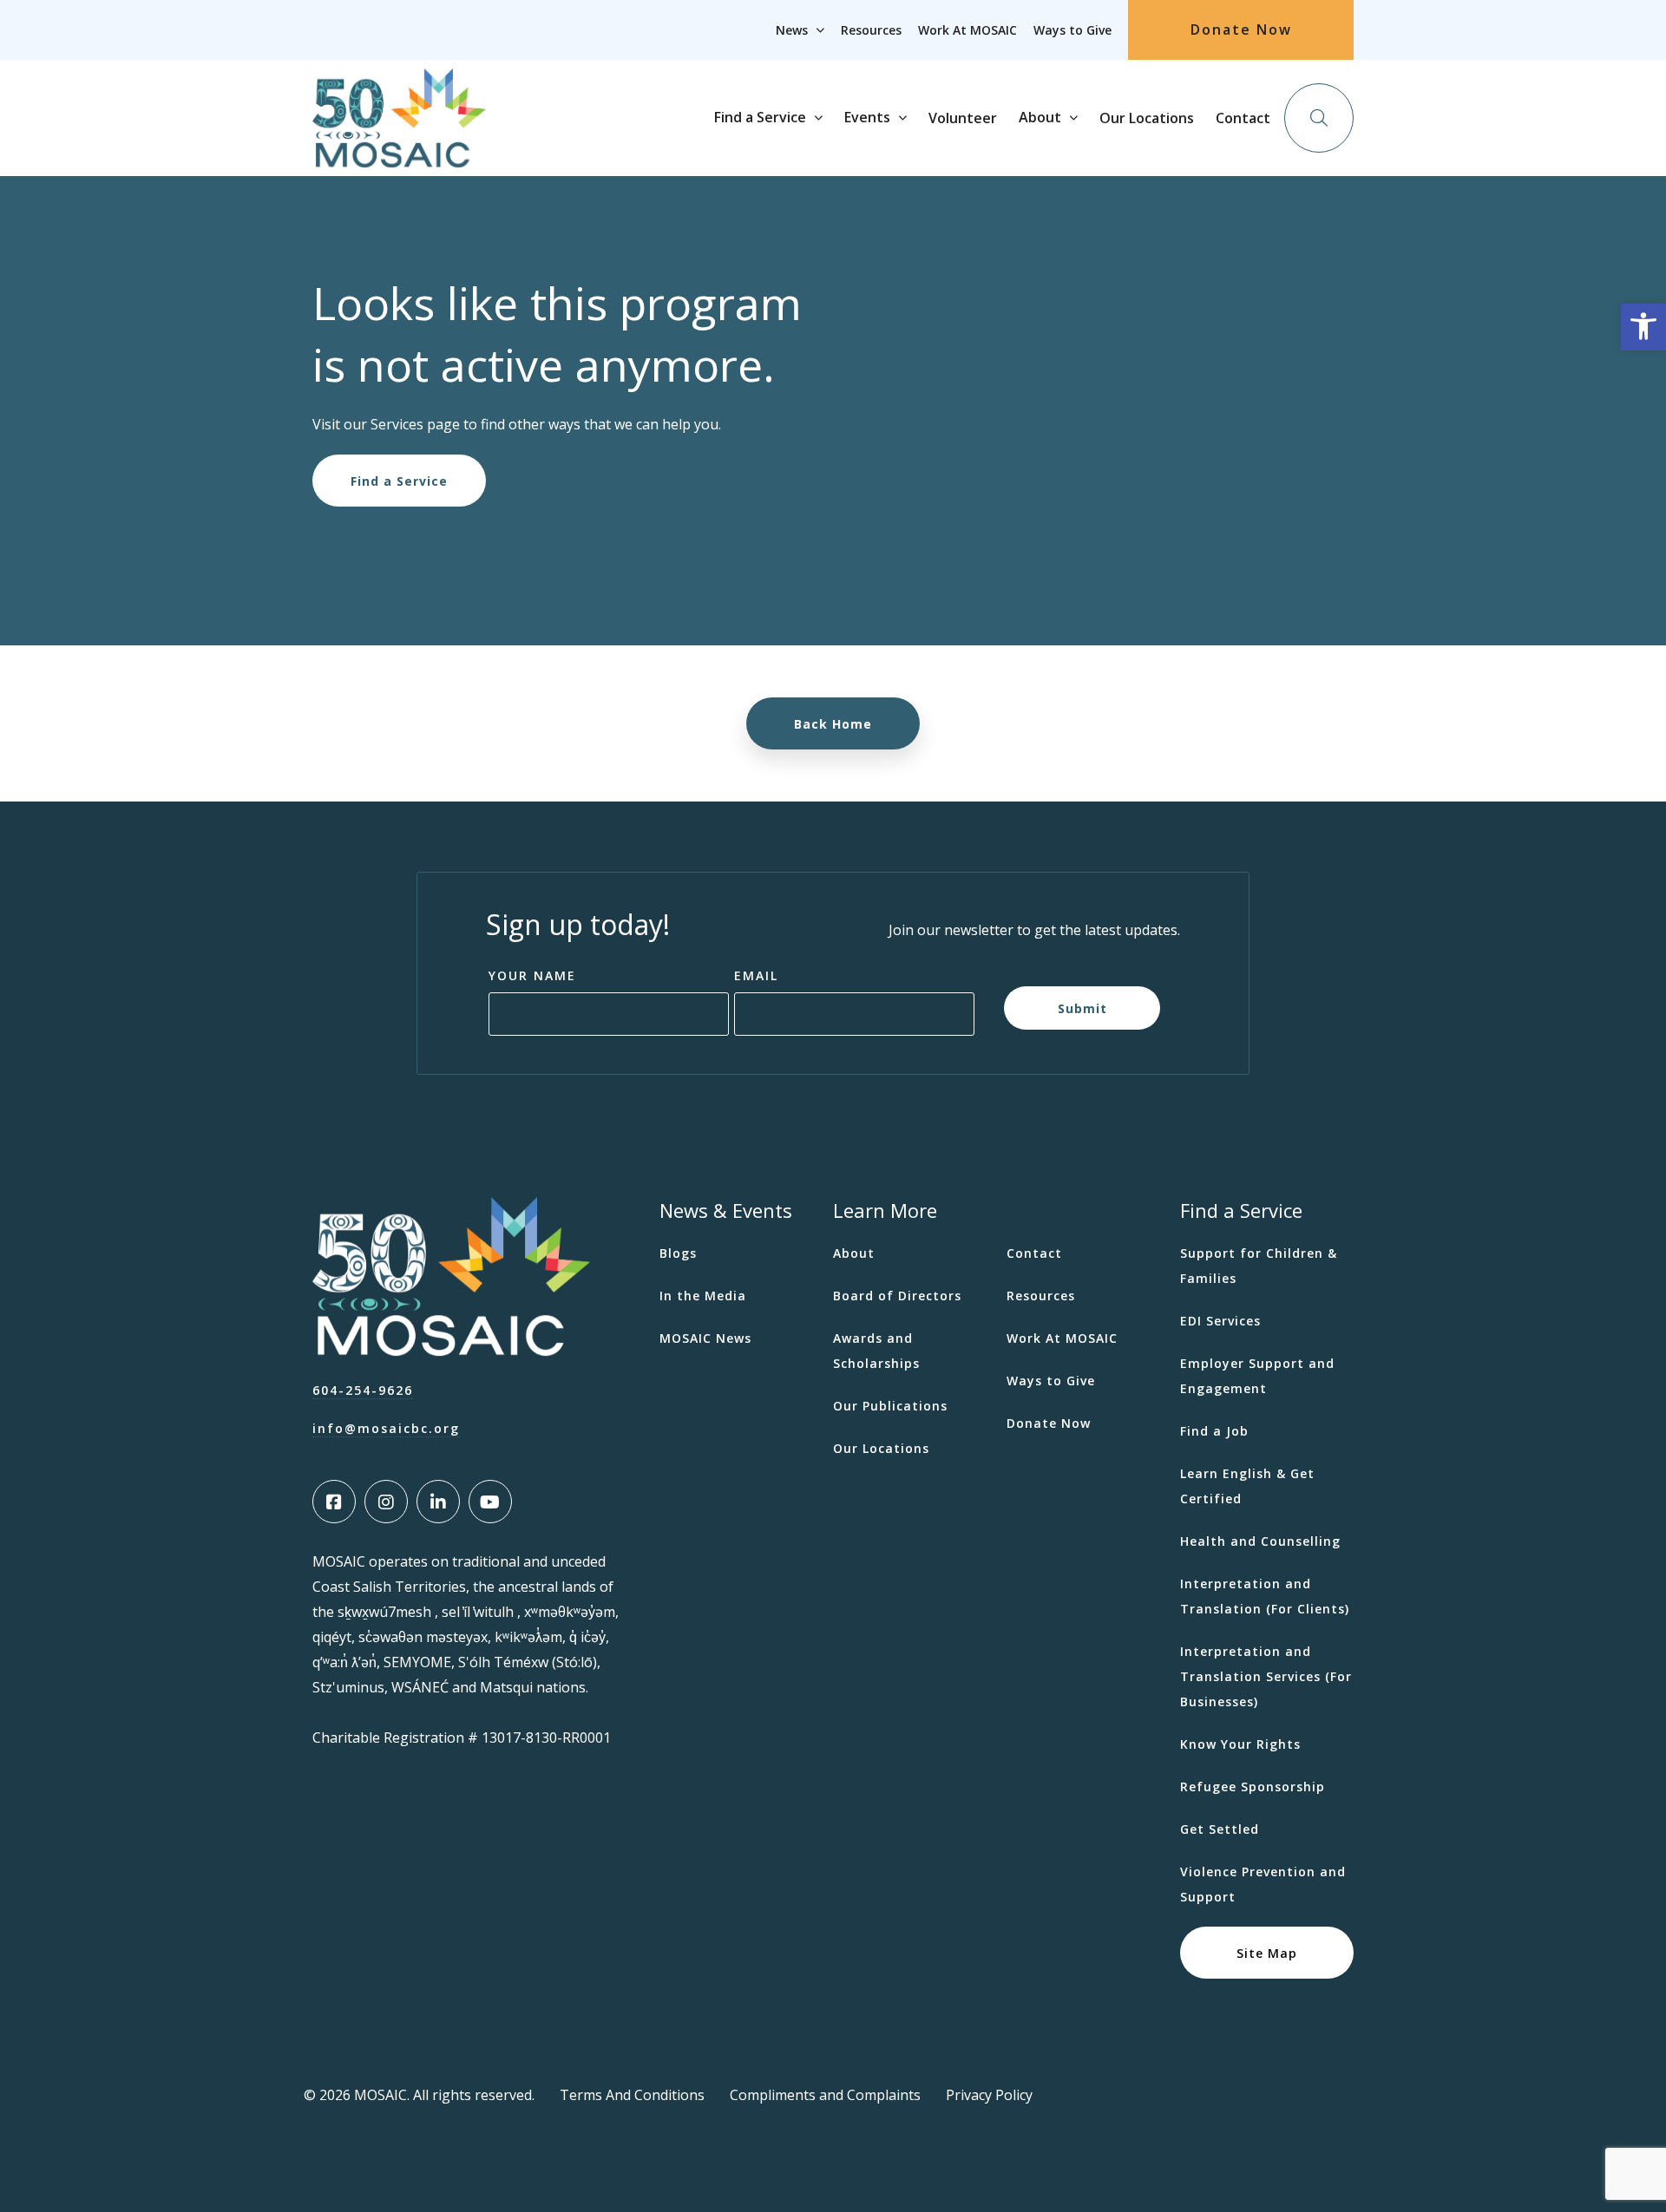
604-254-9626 (363, 1390)
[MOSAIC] (399, 154)
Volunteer (963, 118)
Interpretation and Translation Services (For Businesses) (1266, 1676)
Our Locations (1147, 118)
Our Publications (890, 1406)
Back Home (833, 724)
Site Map (1267, 1952)
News (792, 30)
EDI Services (1220, 1321)
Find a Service (760, 117)
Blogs (678, 1253)
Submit (1082, 1008)
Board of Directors (897, 1296)
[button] (1643, 327)
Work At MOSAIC (967, 30)
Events (867, 117)
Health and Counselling (1260, 1541)
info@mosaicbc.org (386, 1428)
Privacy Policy (989, 2095)
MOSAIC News (705, 1338)
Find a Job (1214, 1431)
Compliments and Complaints (825, 2095)
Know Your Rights (1240, 1744)
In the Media (703, 1296)
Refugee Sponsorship (1253, 1787)
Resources (871, 30)
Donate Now (1241, 29)
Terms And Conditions (632, 2095)
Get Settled (1220, 1829)
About (1040, 117)
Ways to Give (1072, 30)
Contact (1243, 118)
